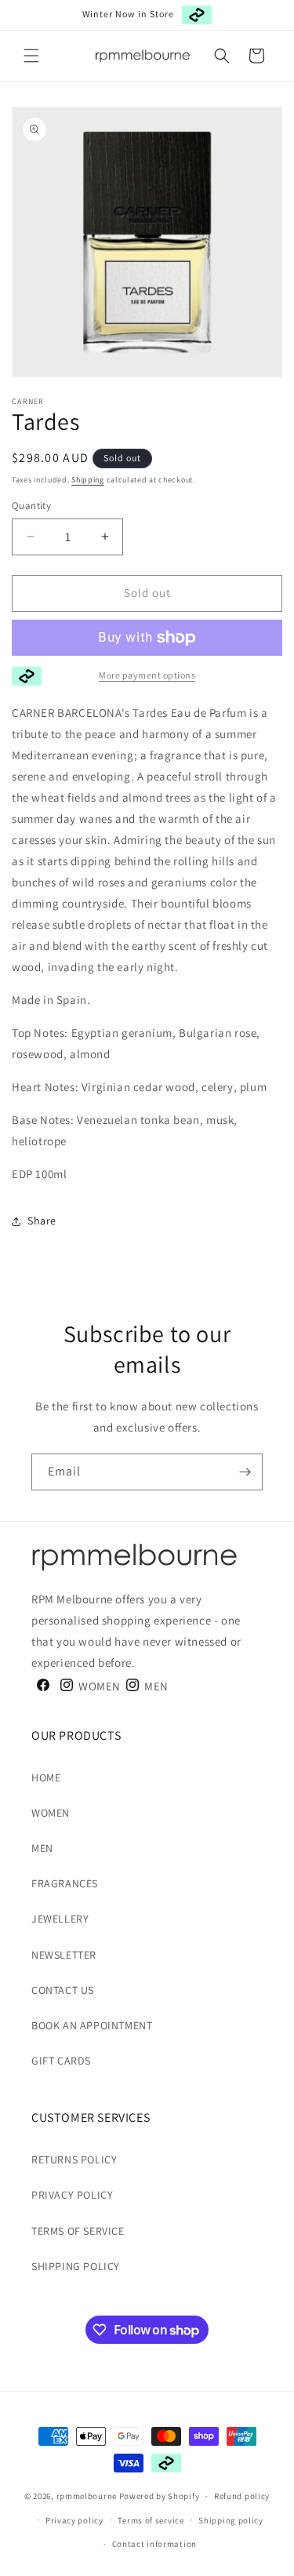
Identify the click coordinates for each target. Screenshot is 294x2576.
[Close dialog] (287, 1241)
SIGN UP (95, 1340)
